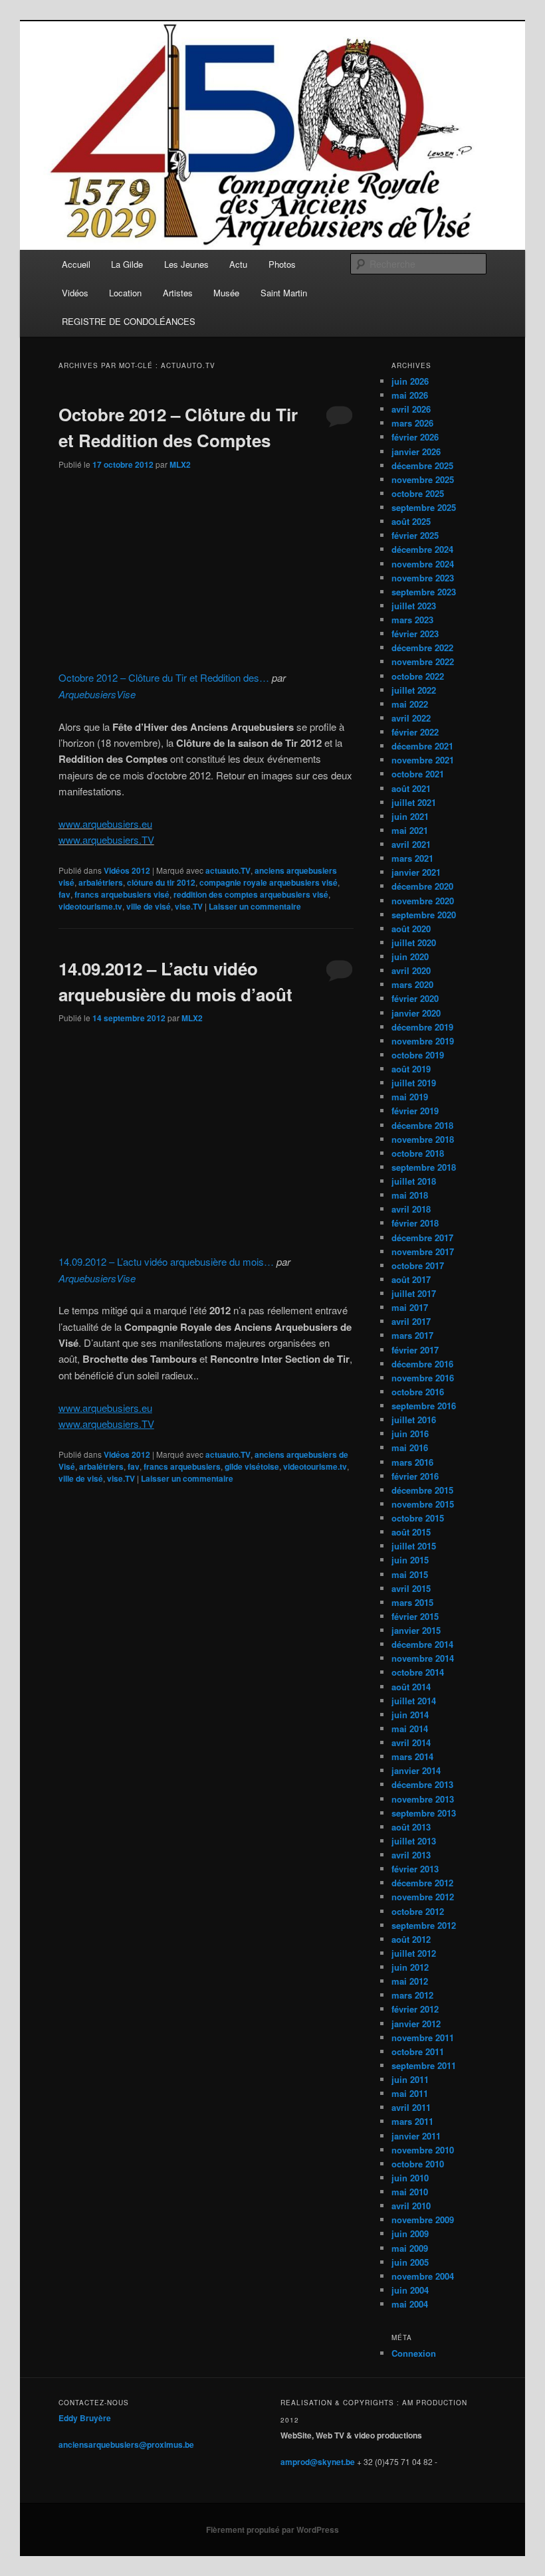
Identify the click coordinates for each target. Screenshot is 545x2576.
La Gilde (127, 264)
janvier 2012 (416, 2024)
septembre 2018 (424, 1167)
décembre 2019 (422, 1027)
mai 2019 (410, 1097)
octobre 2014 (418, 1672)
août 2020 (411, 929)
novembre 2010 (423, 2150)
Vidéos (75, 293)
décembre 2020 (422, 886)
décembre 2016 (422, 1364)
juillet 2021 (414, 802)
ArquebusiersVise (97, 694)
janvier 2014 (416, 1770)
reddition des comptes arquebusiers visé (251, 894)
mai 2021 (410, 830)
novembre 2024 (423, 564)
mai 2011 (410, 2093)
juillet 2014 (414, 1701)
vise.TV (189, 906)
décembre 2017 (422, 1238)
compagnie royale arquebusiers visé (269, 882)
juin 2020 (410, 956)
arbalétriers (101, 882)
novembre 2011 (423, 2037)
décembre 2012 (422, 1883)
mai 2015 (410, 1574)
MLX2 (180, 464)
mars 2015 (412, 1602)
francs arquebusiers (182, 1466)
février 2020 (415, 998)
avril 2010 (411, 2206)
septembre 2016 (424, 1406)
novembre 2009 (423, 2220)
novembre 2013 (423, 1799)
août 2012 (411, 1939)
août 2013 (411, 1827)
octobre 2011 (418, 2051)
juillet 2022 (414, 690)
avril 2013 (411, 1855)
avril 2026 (411, 409)
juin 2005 (410, 2262)
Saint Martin (284, 293)
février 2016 (415, 1476)
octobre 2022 (418, 676)
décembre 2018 (422, 1125)
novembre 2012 (423, 1897)
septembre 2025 (424, 507)
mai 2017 (410, 1307)
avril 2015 (411, 1588)
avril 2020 (411, 970)
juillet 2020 (414, 942)
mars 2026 (412, 423)
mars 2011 (412, 2121)
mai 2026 (410, 395)
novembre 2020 (423, 901)
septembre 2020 (424, 915)
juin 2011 (410, 2079)
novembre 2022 (423, 661)
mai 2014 (410, 1729)
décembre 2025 (422, 465)
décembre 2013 (422, 1784)
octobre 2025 (418, 493)
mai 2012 (410, 1981)
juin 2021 (410, 816)
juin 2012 (410, 1967)
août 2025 (411, 521)
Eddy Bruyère (85, 2418)
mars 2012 (412, 1995)
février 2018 (415, 1223)
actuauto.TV (228, 870)
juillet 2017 (414, 1293)
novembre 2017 (423, 1251)
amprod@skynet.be (318, 2462)
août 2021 (411, 788)
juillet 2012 (414, 1953)
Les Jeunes (186, 264)
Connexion (414, 2353)
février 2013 (415, 1869)
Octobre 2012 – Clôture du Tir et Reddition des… (164, 677)
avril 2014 (411, 1742)
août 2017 (411, 1279)
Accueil (76, 264)
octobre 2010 (418, 2164)
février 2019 (415, 1111)
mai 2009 (410, 2248)
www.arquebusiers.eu (105, 824)
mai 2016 (410, 1447)
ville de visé (149, 906)
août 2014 (411, 1687)
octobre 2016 (418, 1392)
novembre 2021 (423, 760)
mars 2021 (412, 858)
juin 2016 (410, 1434)
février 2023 (415, 634)
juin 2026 (410, 381)
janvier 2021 (416, 872)
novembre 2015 (423, 1504)
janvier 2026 (416, 451)
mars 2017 (412, 1335)
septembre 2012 (424, 1925)
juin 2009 (410, 2233)
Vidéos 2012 (127, 870)
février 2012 (415, 2009)
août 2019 (411, 1069)
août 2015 (411, 1532)
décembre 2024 (422, 549)
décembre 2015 (422, 1490)
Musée (226, 293)
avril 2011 (411, 2107)
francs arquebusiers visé (122, 894)
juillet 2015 (414, 1546)
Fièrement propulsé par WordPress (272, 2529)
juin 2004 (410, 2290)
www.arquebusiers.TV (106, 840)
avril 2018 (411, 1209)
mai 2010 (410, 2192)
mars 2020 (412, 984)
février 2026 (415, 437)
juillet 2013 (414, 1841)
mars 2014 (412, 1756)
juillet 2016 (414, 1420)
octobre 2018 (418, 1153)
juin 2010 (410, 2178)
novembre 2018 (423, 1139)
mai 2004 (410, 2304)
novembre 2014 (423, 1658)
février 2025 (415, 535)
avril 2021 (411, 844)
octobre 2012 (418, 1911)
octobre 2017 (418, 1265)
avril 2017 (411, 1321)
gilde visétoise (252, 1466)
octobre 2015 (418, 1518)
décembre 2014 (422, 1644)
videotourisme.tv (90, 906)
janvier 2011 (416, 2136)
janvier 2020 (416, 1013)
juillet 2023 (414, 606)
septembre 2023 (424, 592)
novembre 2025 (423, 479)
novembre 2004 (423, 2276)
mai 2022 (410, 704)
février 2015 (415, 1616)
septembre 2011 (424, 2065)
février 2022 (415, 732)
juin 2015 (410, 1560)
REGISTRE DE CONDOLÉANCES (129, 321)
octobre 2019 (418, 1055)
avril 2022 (411, 718)
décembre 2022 (422, 647)
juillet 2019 (414, 1083)
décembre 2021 (422, 746)
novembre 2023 (423, 578)
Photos (282, 264)
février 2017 (415, 1350)
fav (64, 894)
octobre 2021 (418, 774)
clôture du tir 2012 (161, 882)
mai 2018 (410, 1195)
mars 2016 (412, 1462)
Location (125, 293)
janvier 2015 (416, 1630)
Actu (238, 264)
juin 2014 (410, 1715)
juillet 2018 (414, 1181)
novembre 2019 (423, 1041)
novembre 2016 (423, 1378)
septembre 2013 (424, 1813)
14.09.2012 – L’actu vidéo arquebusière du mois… (166, 1261)
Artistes (178, 293)
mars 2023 (412, 620)
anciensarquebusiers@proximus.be (126, 2444)
